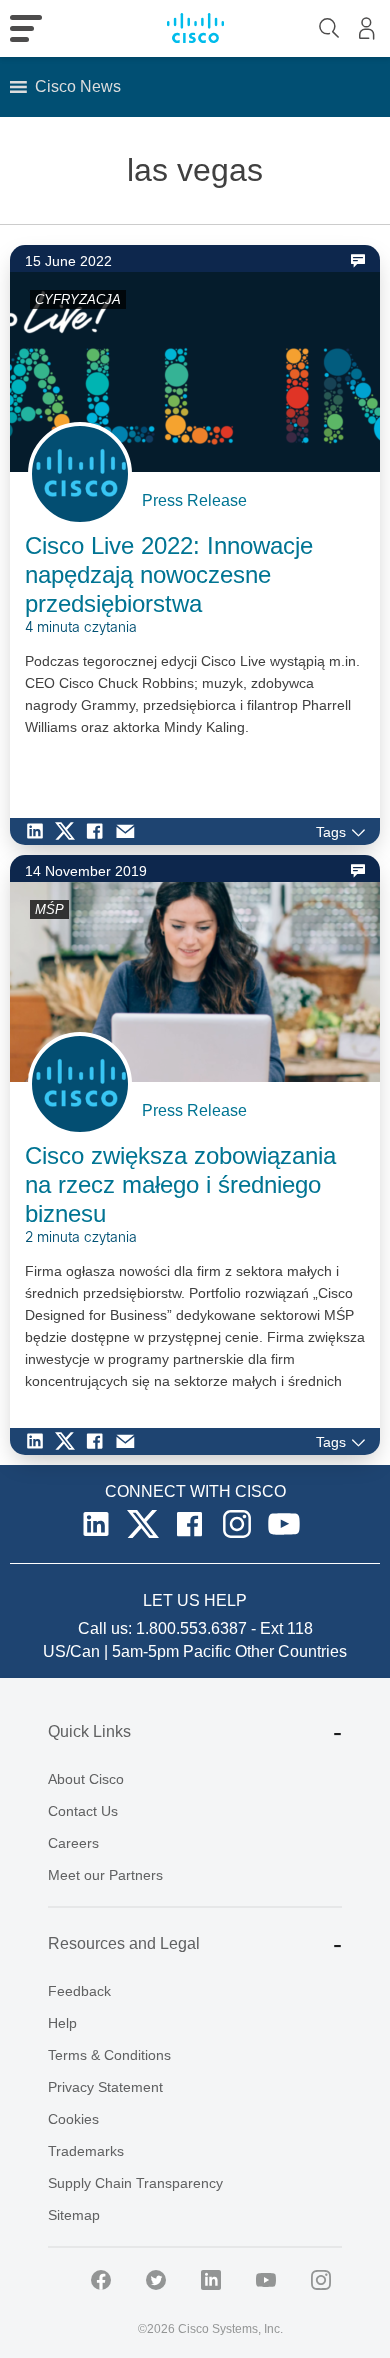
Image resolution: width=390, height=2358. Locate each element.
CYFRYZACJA (78, 299)
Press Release (194, 500)
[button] (78, 87)
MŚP (49, 909)
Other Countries (291, 1651)
